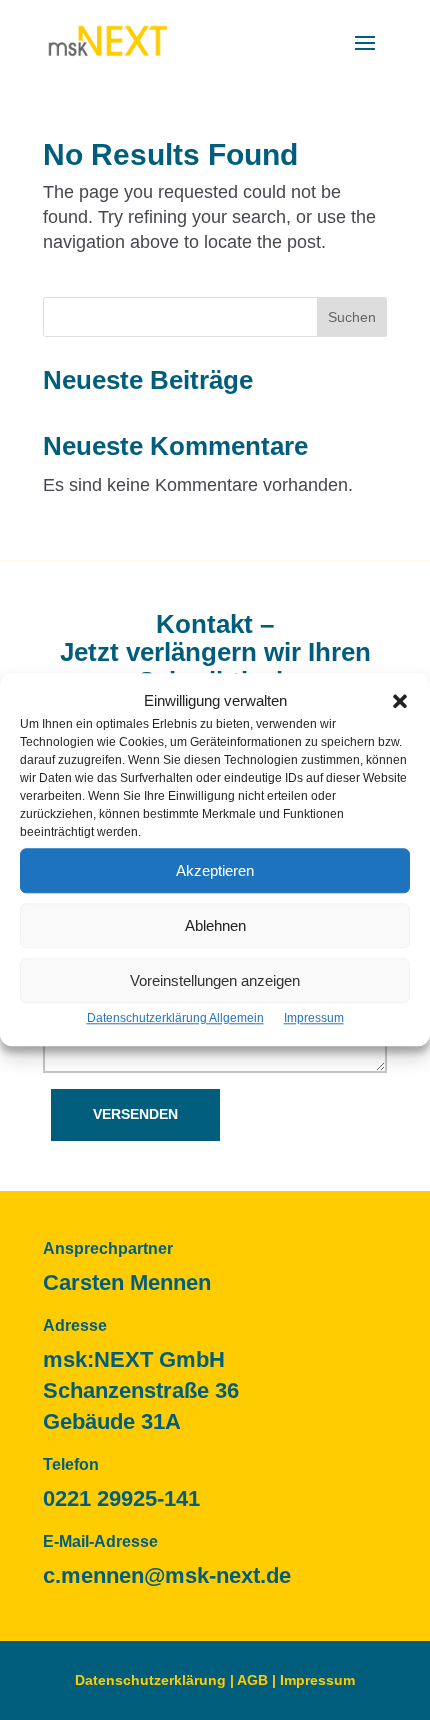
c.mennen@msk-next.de (167, 1575)
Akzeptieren (215, 870)
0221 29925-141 (121, 1498)
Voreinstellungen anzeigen (215, 980)
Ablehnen (215, 925)
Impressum (314, 1019)
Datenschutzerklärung (150, 1680)
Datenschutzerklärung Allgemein (175, 1019)
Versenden (135, 1114)
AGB (252, 1680)
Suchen (352, 317)
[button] (400, 701)
